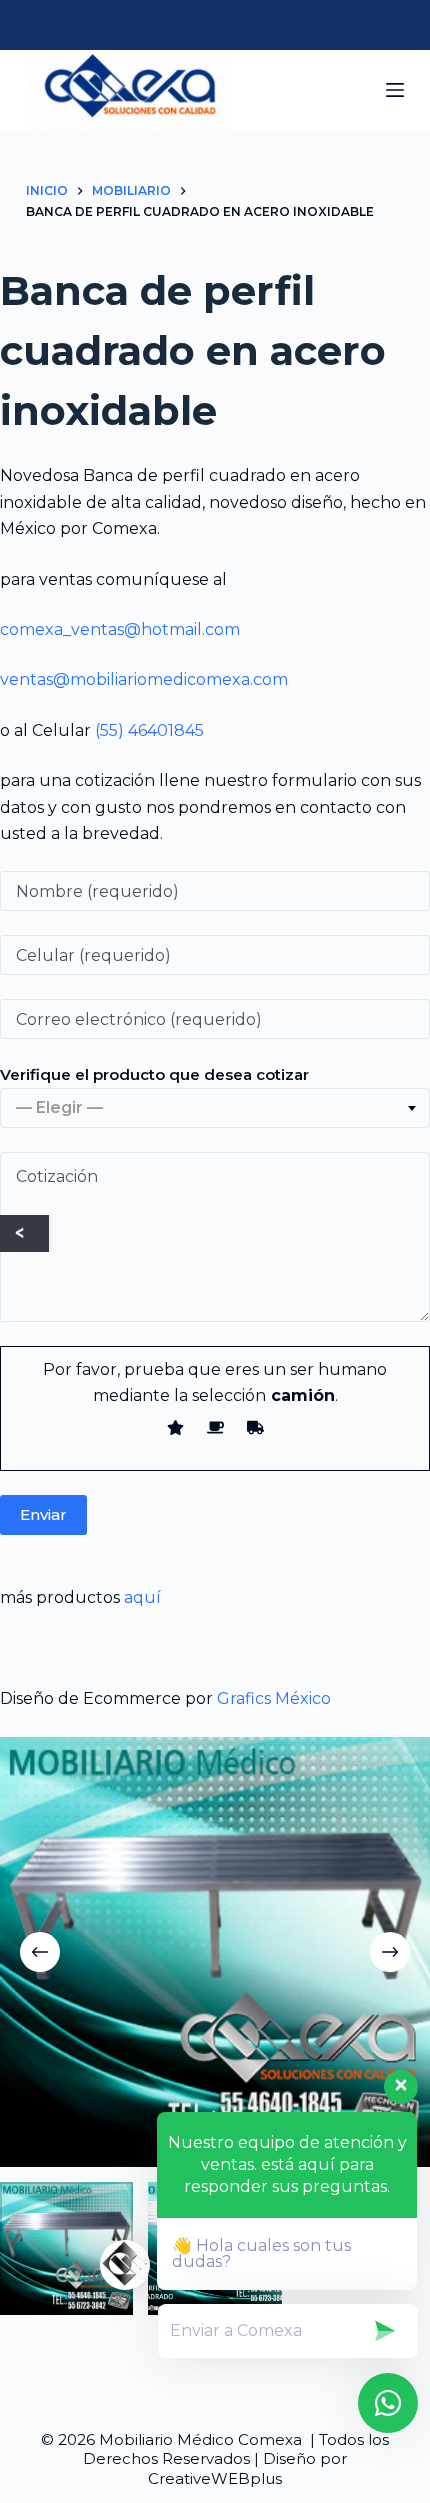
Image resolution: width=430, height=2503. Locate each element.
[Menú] (395, 90)
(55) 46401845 (149, 730)
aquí (142, 1597)
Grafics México (274, 1698)
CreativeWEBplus (215, 2478)
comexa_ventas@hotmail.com (120, 629)
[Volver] (24, 1233)
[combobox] (215, 1108)
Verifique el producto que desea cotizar (154, 1074)
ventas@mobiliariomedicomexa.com (144, 679)
